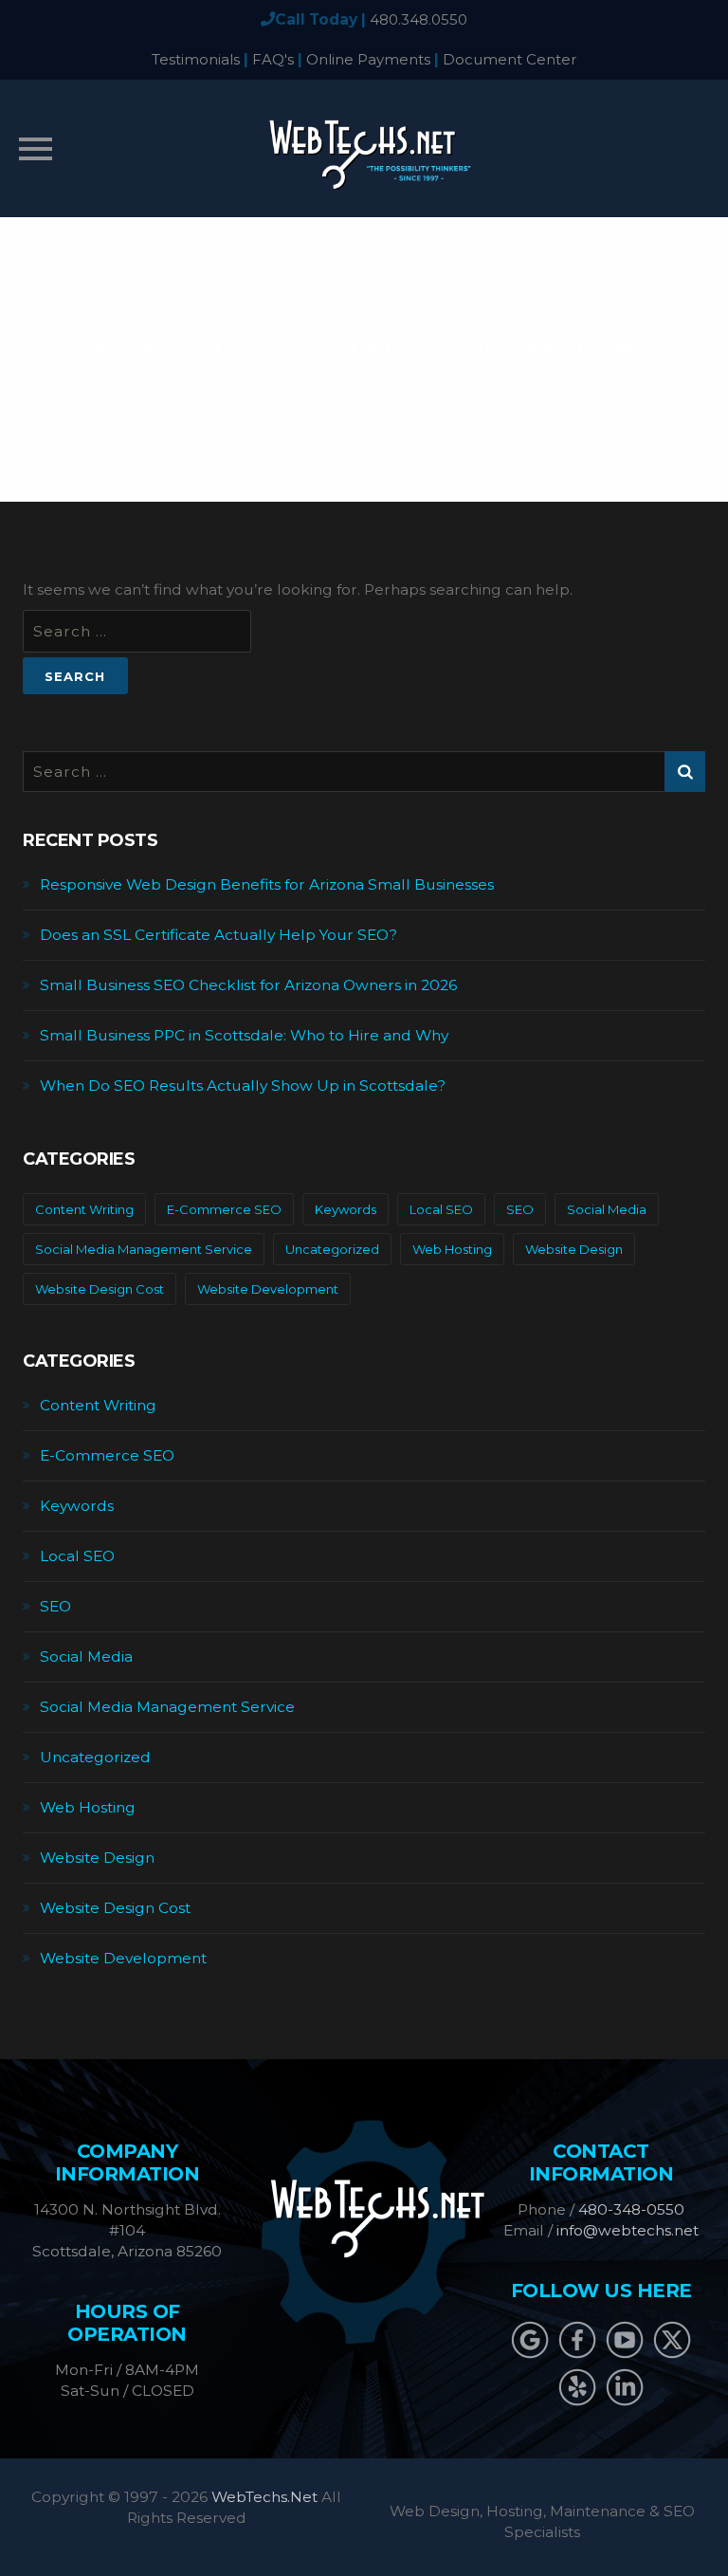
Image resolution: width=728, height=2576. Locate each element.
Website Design (574, 1249)
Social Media (607, 1209)
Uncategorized (332, 1249)
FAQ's (273, 59)
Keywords (346, 1209)
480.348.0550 (419, 19)
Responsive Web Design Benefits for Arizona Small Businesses (267, 884)
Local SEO (441, 1209)
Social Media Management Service (144, 1249)
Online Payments (368, 59)
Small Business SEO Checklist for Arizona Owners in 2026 (248, 985)
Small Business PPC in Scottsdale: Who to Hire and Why (244, 1035)
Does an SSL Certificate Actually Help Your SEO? (218, 935)
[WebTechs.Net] (364, 148)
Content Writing (84, 1209)
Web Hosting (452, 1249)
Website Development (268, 1289)
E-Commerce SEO (224, 1209)
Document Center (510, 59)
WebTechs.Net (264, 2497)
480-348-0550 (631, 2209)
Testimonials (196, 59)
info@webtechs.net (628, 2230)
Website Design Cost (100, 1289)
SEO (520, 1209)
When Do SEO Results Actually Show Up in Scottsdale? (243, 1086)
